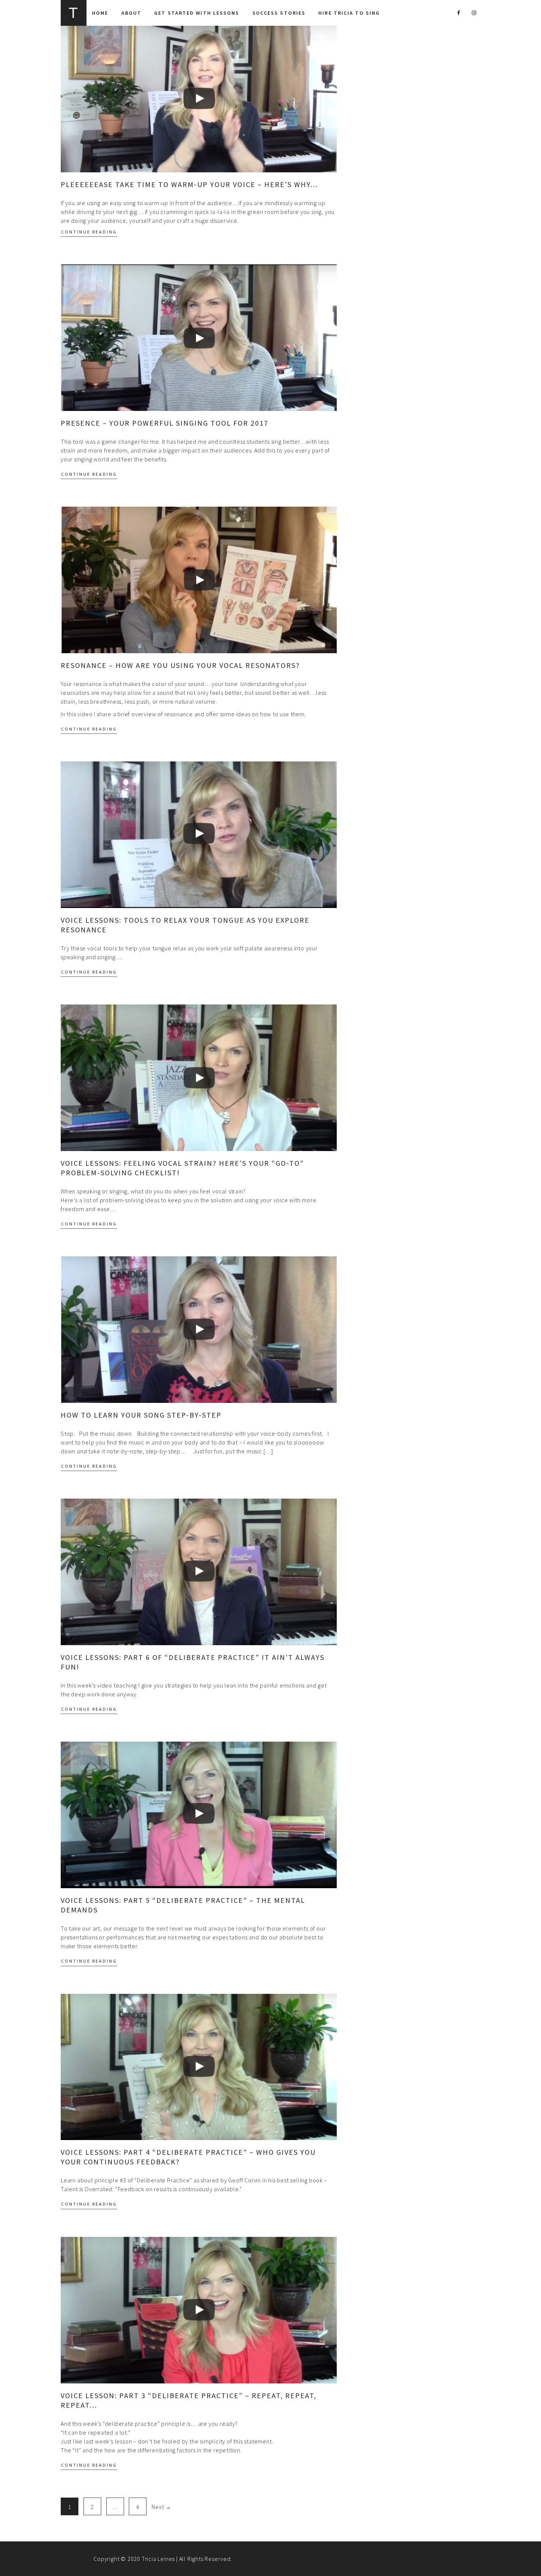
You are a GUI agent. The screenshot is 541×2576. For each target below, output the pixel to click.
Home (100, 13)
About (132, 13)
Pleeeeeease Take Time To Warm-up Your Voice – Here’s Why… (189, 184)
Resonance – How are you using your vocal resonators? (180, 665)
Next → (162, 2507)
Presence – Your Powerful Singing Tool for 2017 (165, 423)
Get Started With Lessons (197, 13)
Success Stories (279, 13)
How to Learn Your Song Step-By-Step (141, 1415)
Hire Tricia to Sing (349, 13)
